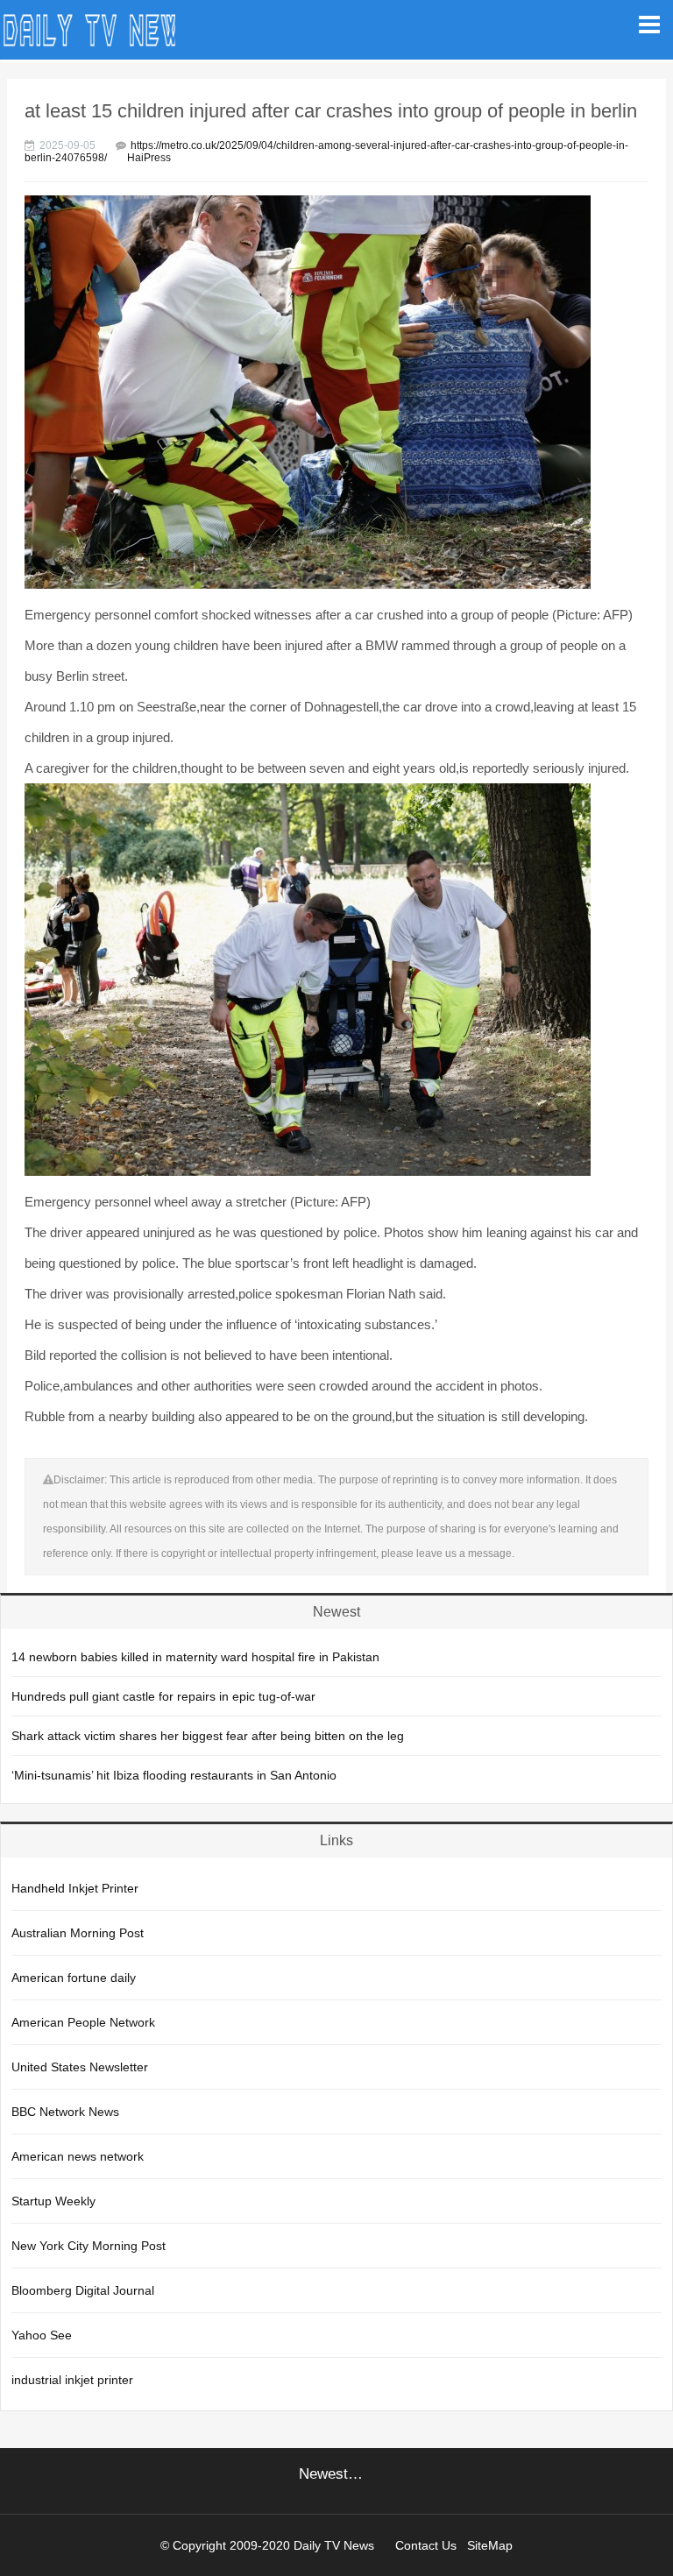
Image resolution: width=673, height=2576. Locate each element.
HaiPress (149, 158)
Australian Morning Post (78, 1933)
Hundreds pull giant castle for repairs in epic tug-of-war (163, 1696)
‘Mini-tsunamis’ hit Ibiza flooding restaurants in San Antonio (174, 1775)
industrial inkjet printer (72, 2380)
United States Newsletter (80, 2067)
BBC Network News (65, 2112)
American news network (78, 2156)
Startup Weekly (53, 2201)
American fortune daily (74, 1978)
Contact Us (426, 2545)
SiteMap (490, 2545)
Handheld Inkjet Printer (75, 1888)
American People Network (83, 2022)
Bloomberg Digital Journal (83, 2290)
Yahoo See (42, 2335)
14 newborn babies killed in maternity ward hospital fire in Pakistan (195, 1657)
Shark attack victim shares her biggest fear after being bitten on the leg (208, 1736)
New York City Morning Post (89, 2246)
